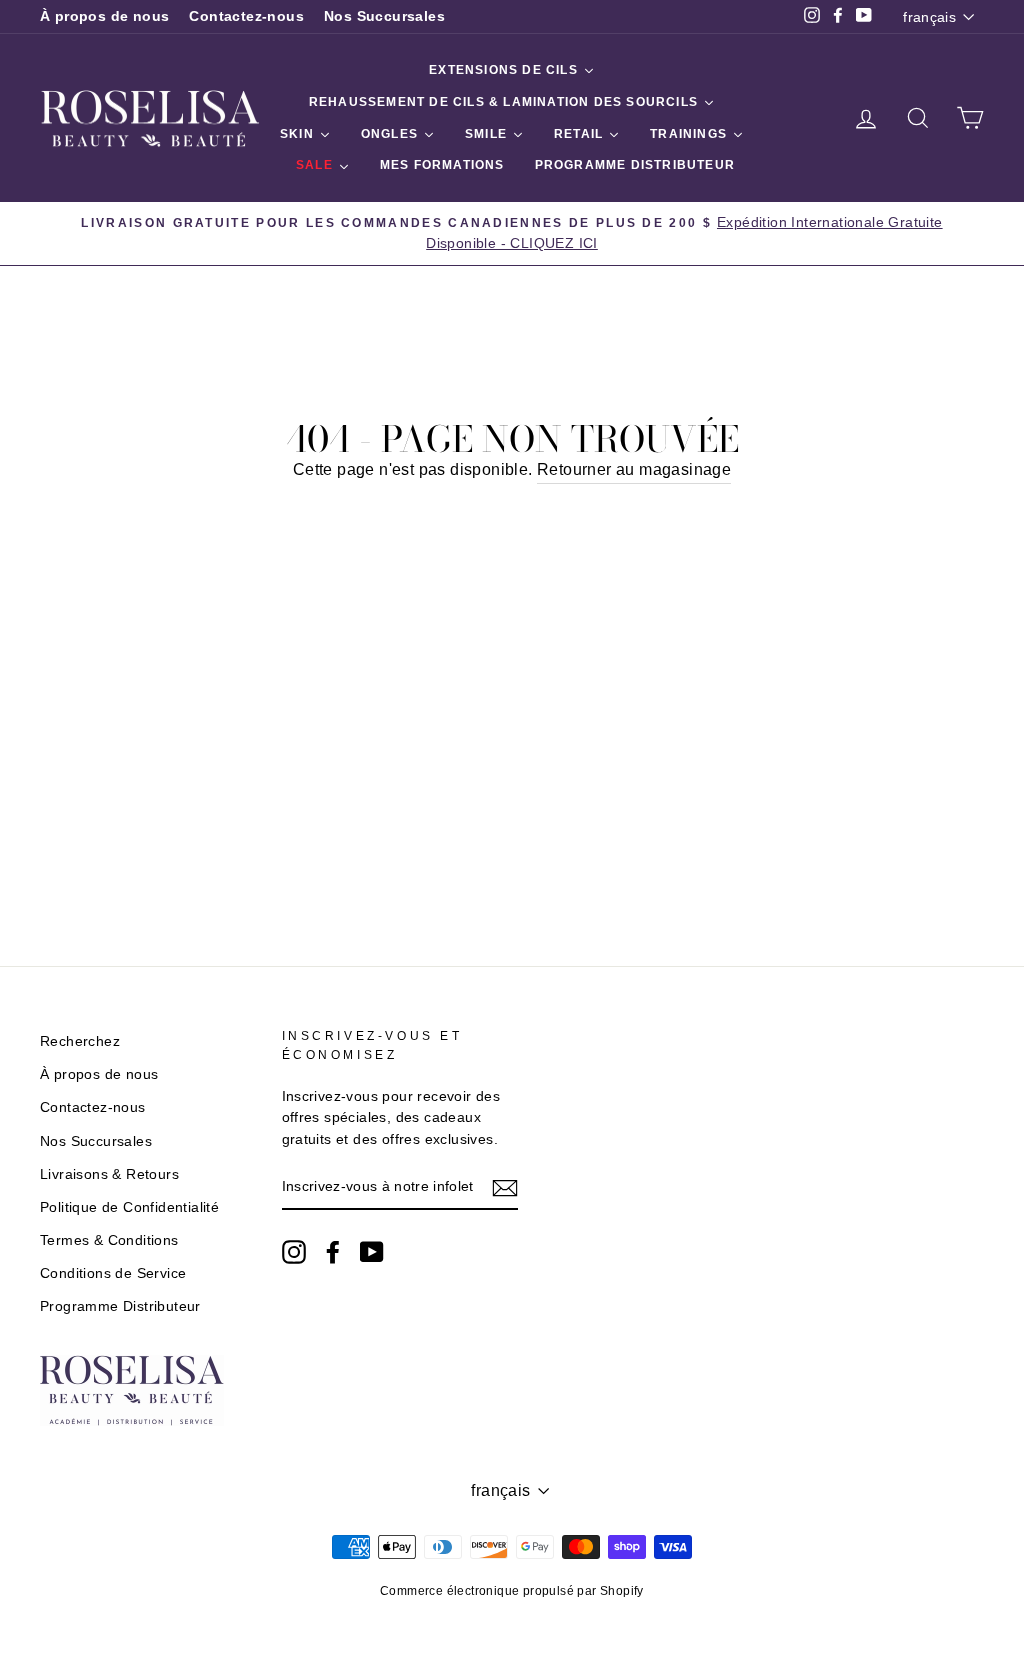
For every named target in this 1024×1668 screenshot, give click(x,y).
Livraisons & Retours (109, 1174)
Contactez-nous (246, 16)
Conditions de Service (113, 1273)
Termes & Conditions (109, 1240)
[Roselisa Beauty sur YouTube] (372, 1252)
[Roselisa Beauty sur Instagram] (294, 1252)
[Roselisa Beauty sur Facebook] (333, 1252)
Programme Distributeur (120, 1306)
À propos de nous (104, 16)
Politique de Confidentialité (129, 1207)
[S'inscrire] (505, 1188)
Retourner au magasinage (634, 469)
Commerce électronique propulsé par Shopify (512, 1591)
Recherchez (80, 1041)
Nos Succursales (384, 16)
